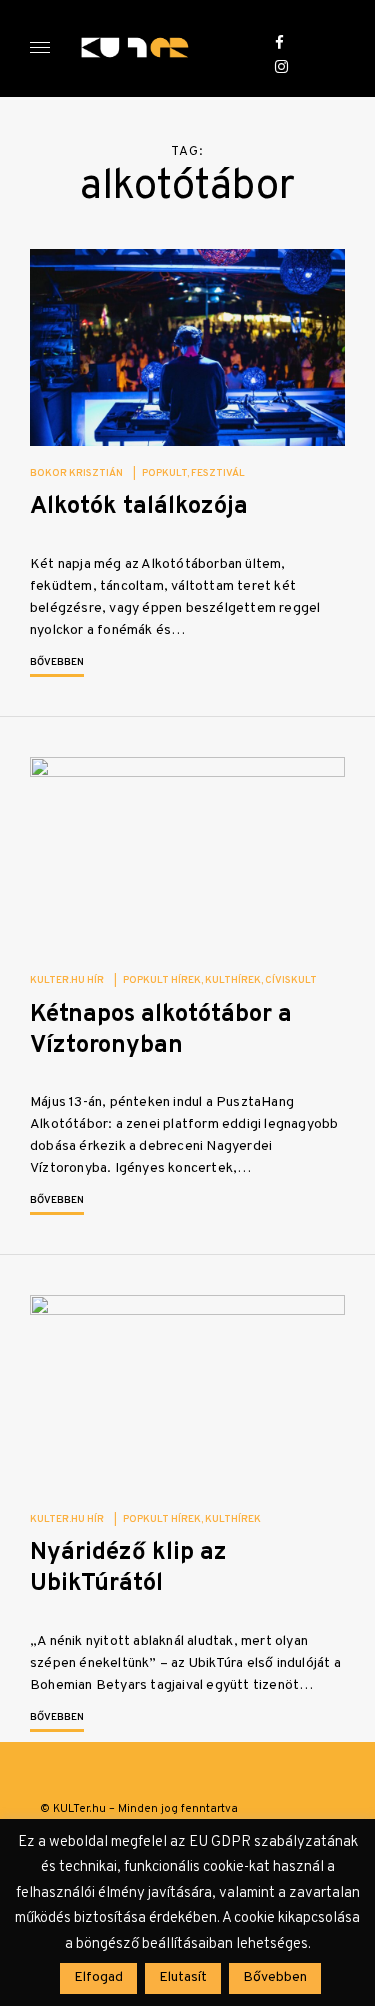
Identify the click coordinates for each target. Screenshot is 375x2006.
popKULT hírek (162, 980)
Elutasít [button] (183, 1977)
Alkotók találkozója (139, 507)
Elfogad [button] (98, 1977)
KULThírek (233, 980)
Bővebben (57, 662)
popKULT (164, 473)
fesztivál (218, 473)
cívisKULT (291, 980)
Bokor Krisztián (76, 473)
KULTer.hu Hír (67, 980)
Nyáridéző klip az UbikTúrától (128, 1568)
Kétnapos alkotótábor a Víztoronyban (161, 1030)
